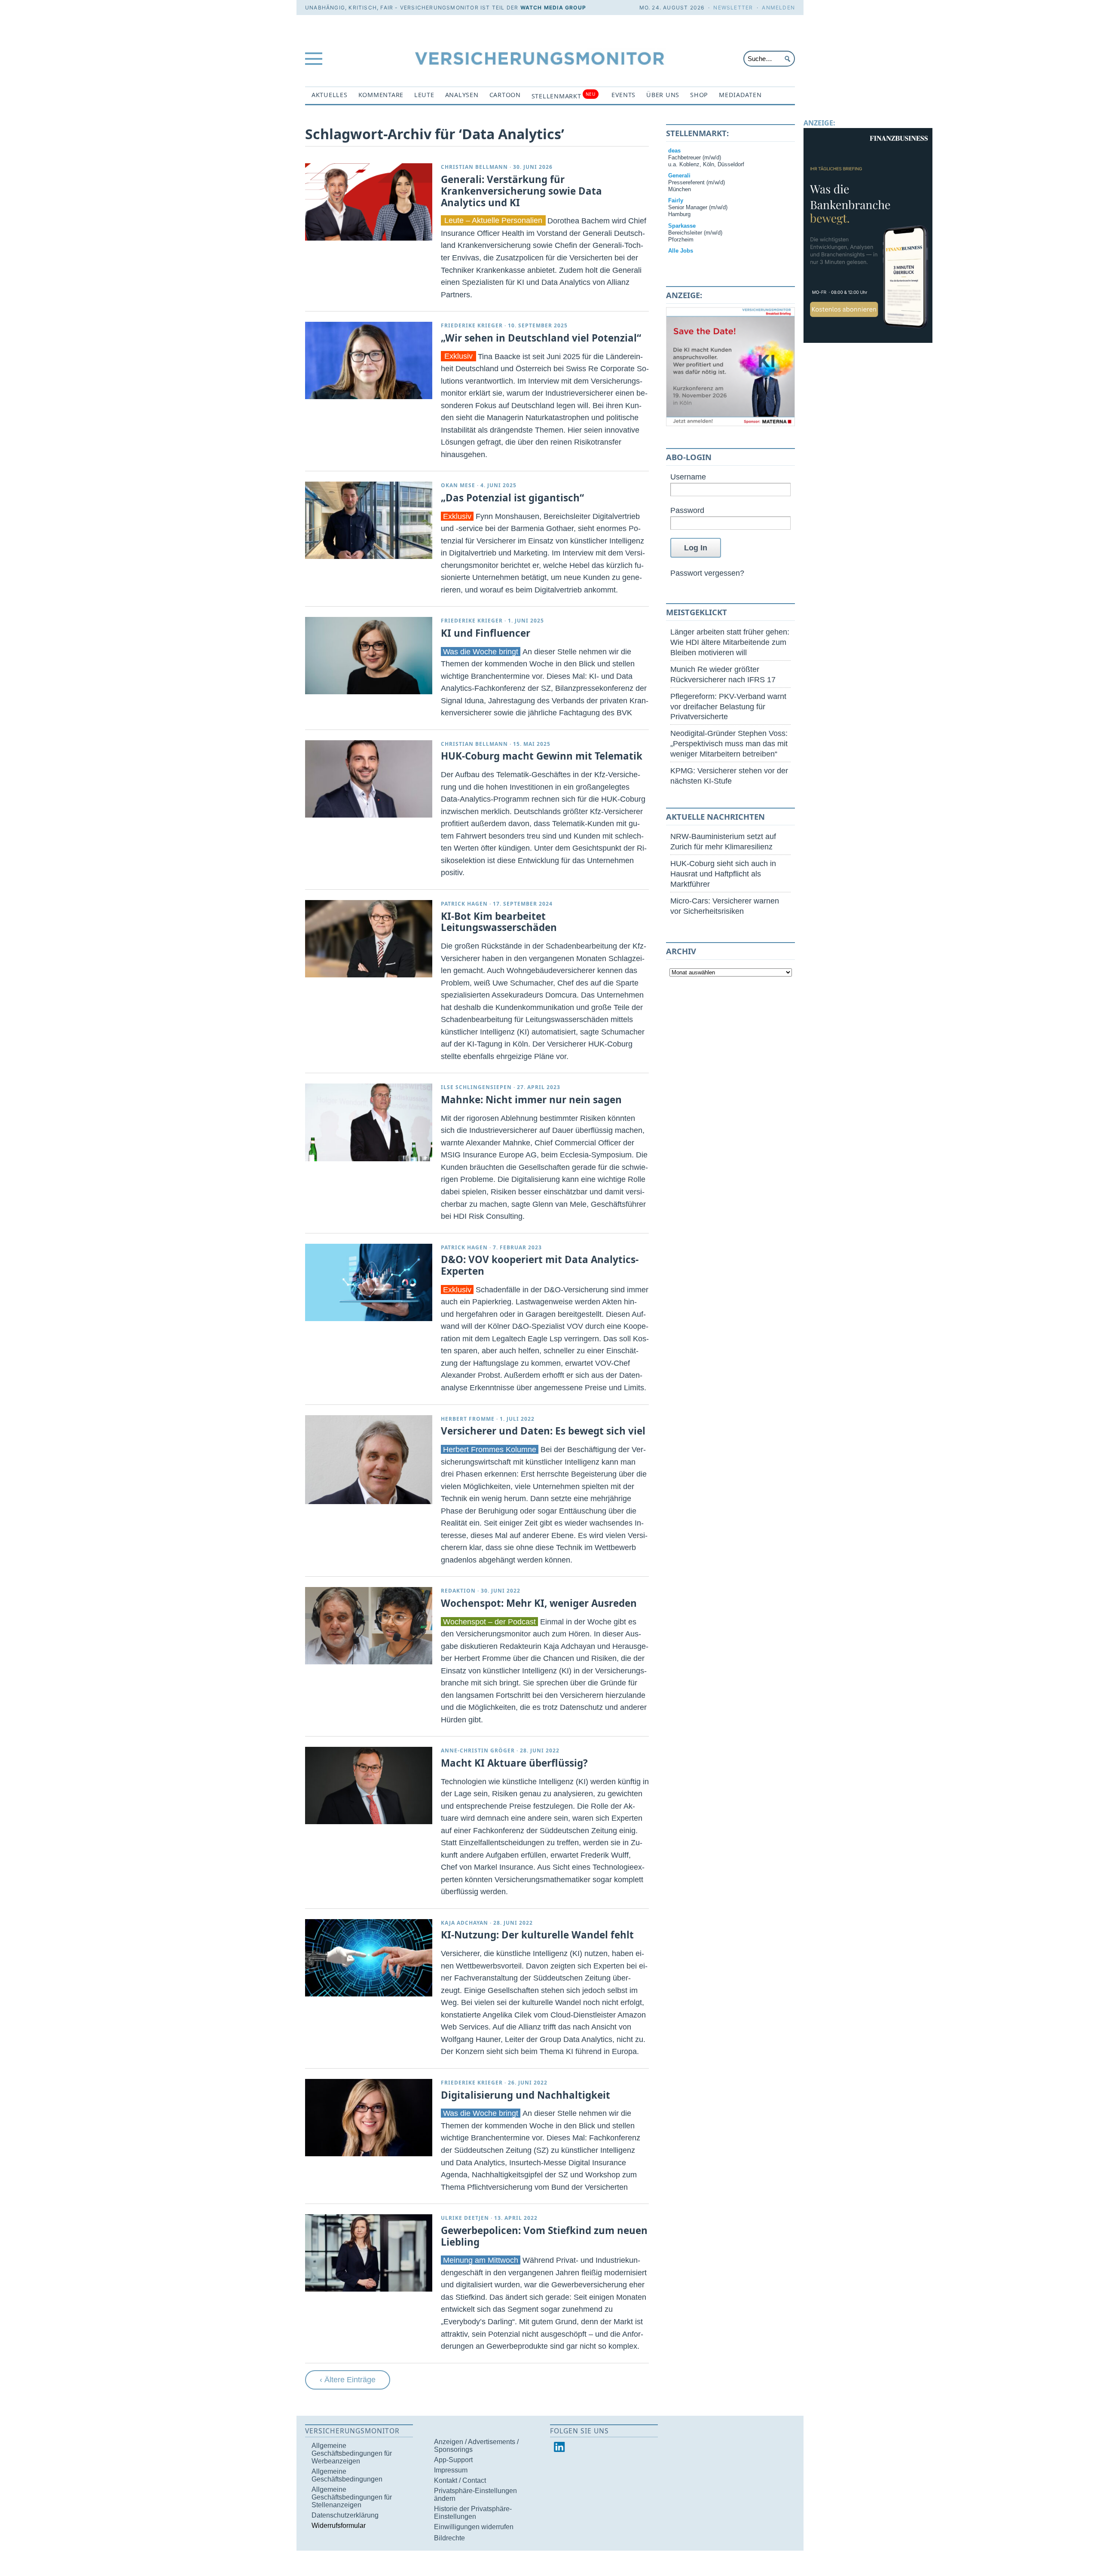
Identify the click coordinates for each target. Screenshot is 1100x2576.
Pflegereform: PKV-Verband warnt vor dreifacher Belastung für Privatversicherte (728, 707)
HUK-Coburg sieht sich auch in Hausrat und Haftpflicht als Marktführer (723, 874)
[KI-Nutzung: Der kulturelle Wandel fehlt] (369, 1958)
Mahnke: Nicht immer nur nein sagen (531, 1100)
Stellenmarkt (564, 96)
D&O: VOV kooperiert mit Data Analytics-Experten (540, 1265)
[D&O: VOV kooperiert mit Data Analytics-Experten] (369, 1282)
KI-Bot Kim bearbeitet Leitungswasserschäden (499, 922)
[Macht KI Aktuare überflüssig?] (369, 1785)
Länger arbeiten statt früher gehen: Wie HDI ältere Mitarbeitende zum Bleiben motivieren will (730, 642)
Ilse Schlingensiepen (476, 1087)
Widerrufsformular (339, 2526)
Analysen (462, 95)
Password (687, 510)
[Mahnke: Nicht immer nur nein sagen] (369, 1122)
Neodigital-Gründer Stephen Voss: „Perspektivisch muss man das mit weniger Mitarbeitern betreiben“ (729, 743)
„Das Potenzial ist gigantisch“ (512, 498)
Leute (424, 95)
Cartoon (505, 95)
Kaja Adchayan (464, 1923)
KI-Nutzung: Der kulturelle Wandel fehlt (537, 1935)
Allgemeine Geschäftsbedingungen (347, 2475)
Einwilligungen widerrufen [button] (474, 2527)
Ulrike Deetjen (465, 2218)
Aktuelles (330, 95)
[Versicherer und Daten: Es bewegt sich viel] (369, 1460)
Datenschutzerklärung (345, 2515)
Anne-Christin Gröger (478, 1750)
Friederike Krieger (472, 325)
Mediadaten (740, 95)
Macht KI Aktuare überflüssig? (514, 1763)
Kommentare (381, 95)
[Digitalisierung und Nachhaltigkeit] (369, 2118)
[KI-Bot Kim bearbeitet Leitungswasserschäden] (369, 939)
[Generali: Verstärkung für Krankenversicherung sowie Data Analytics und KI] (369, 202)
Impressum (451, 2470)
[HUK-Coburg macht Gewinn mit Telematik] (369, 779)
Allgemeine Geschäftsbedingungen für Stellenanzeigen (352, 2497)
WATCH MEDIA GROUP (553, 8)
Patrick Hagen (464, 904)
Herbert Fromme (468, 1419)
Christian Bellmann (474, 167)
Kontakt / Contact (460, 2480)
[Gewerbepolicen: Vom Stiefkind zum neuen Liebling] (369, 2253)
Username (688, 477)
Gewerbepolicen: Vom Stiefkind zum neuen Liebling (544, 2236)
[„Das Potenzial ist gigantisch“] (369, 520)
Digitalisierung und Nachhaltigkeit (526, 2095)
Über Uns (663, 95)
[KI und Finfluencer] (369, 656)
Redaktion (458, 1591)
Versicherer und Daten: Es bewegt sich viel (543, 1431)
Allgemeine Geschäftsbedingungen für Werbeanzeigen (352, 2453)
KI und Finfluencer (486, 633)
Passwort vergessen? (707, 573)
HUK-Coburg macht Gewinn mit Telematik (542, 756)
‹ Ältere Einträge (348, 2379)
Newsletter (733, 8)
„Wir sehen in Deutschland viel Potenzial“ (541, 338)
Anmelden (778, 8)
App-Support (453, 2460)
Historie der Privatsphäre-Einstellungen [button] (473, 2513)
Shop (699, 95)
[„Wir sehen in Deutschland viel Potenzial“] (369, 360)
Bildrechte (449, 2538)
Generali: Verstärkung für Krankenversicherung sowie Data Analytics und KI (521, 191)
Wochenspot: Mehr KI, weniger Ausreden (539, 1603)
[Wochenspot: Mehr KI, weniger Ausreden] (369, 1626)
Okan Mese (458, 485)
